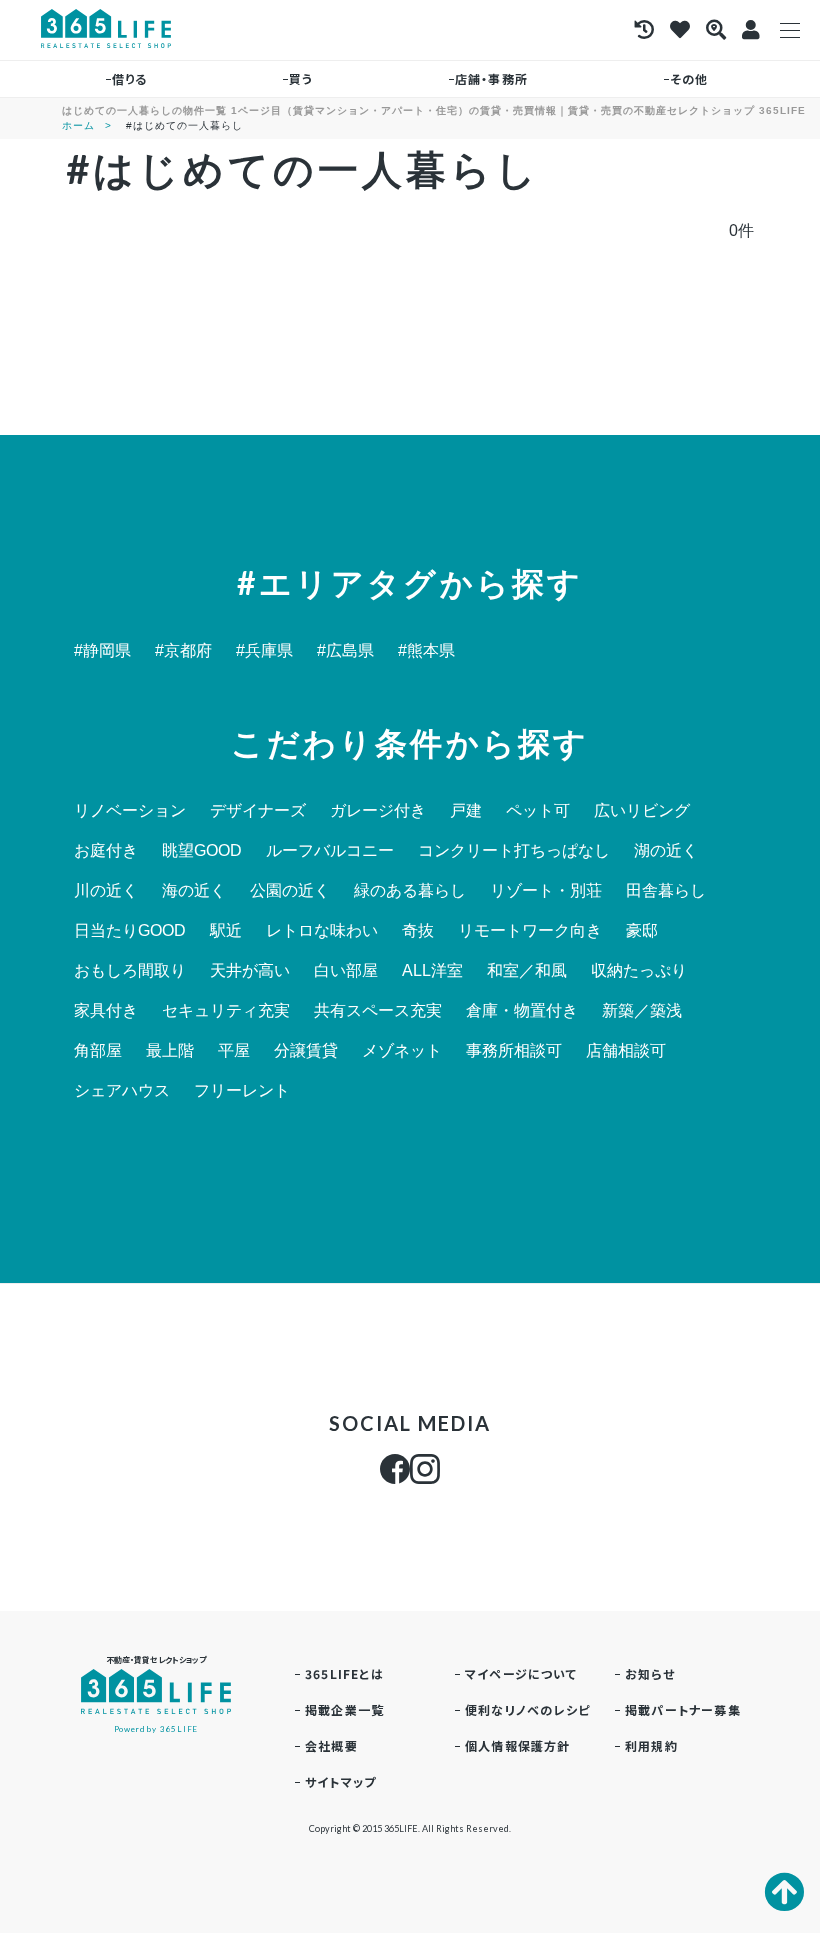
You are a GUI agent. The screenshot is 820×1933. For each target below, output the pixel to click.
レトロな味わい (322, 931)
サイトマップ (340, 1781)
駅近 (226, 931)
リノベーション (130, 811)
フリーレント (242, 1091)
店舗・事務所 (491, 78)
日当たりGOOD (130, 931)
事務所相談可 (514, 1051)
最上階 (170, 1051)
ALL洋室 (432, 971)
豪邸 (642, 931)
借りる (130, 78)
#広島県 (345, 651)
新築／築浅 (642, 1011)
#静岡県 (102, 651)
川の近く (106, 891)
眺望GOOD (202, 851)
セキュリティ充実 (226, 1011)
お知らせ (650, 1673)
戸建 (466, 811)
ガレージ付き (378, 811)
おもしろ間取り (130, 971)
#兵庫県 (264, 651)
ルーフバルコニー (330, 851)
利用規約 (651, 1745)
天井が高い (250, 971)
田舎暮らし (666, 891)
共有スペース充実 (378, 1011)
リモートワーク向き (530, 931)
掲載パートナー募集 (683, 1709)
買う (301, 78)
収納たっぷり (639, 971)
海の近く (194, 891)
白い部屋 (346, 971)
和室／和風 (527, 971)
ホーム (78, 125)
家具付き (106, 1011)
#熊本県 (426, 651)
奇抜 (418, 931)
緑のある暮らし (410, 891)
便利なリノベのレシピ (527, 1709)
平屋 (234, 1051)
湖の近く (666, 851)
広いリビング (642, 811)
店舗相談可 (626, 1051)
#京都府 (183, 651)
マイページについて (521, 1673)
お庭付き (106, 851)
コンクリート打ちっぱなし (514, 851)
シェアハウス (122, 1091)
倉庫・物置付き (522, 1011)
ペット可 (538, 811)
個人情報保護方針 (518, 1745)
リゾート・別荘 (546, 891)
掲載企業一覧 (344, 1709)
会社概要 (331, 1745)
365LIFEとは (344, 1673)
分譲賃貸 (306, 1051)
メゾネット (402, 1051)
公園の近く (290, 891)
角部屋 (98, 1051)
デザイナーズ (258, 811)
